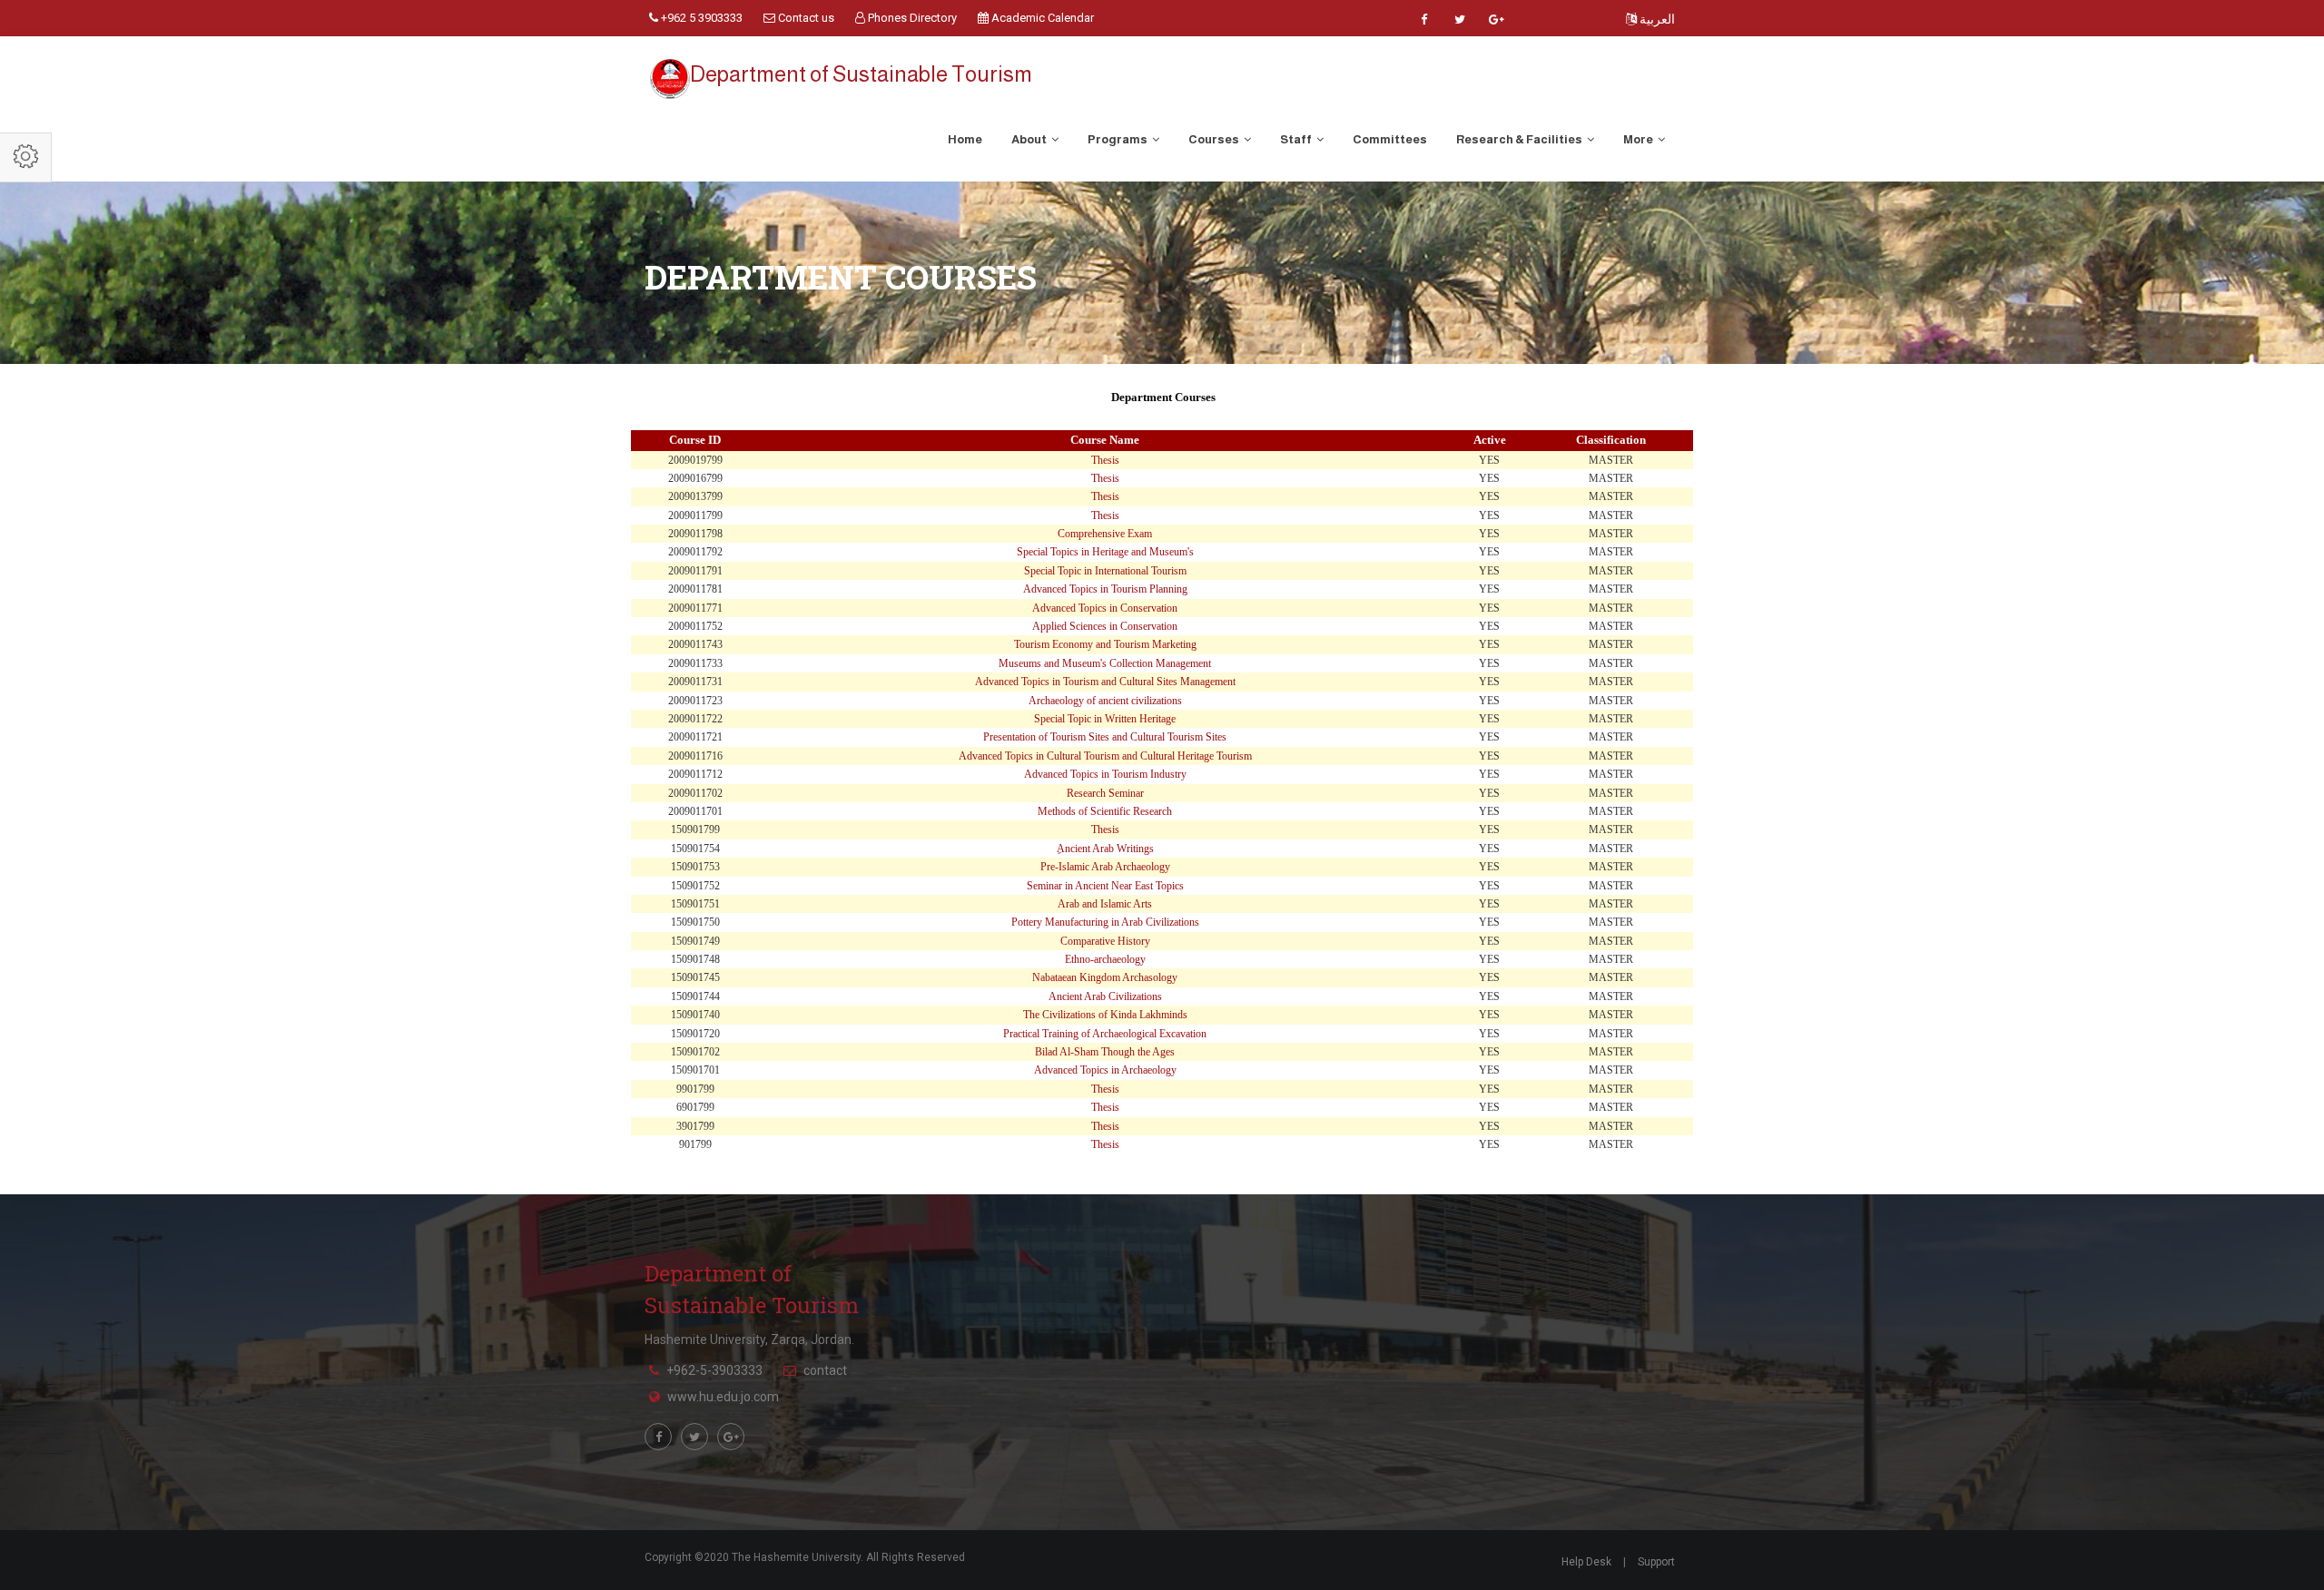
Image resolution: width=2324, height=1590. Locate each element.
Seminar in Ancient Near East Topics (1105, 886)
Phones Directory (911, 18)
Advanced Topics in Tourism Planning (1105, 589)
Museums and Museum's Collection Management (1105, 663)
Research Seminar (1105, 793)
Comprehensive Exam (1105, 534)
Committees (1390, 139)
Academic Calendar (1041, 18)
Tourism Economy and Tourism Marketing (1105, 644)
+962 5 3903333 (700, 18)
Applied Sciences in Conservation (1105, 626)
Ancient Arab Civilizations (1105, 996)
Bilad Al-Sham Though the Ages (1105, 1052)
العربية (1656, 19)
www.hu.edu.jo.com (723, 1397)
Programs (1118, 139)
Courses (1215, 139)
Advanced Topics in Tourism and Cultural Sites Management (1105, 682)
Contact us (805, 18)
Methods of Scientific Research (1105, 811)
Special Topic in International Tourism (1105, 571)
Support (1656, 1562)
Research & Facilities (1520, 139)
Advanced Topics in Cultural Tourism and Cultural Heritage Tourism (1105, 756)
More (1639, 139)
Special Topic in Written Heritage (1105, 719)
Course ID (695, 440)
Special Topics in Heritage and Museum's (1105, 552)
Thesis (1105, 460)
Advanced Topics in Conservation (1105, 608)
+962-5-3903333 (714, 1370)
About (1030, 139)
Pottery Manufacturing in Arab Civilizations (1105, 922)
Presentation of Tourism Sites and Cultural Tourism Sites (1105, 737)
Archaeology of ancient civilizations (1105, 701)
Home (965, 139)
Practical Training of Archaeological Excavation (1105, 1034)
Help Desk (1586, 1562)
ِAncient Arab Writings (1105, 849)
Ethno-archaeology (1105, 959)
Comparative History (1105, 941)
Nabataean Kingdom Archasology (1105, 977)
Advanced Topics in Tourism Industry (1105, 774)
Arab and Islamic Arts (1105, 904)
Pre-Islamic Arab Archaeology (1105, 867)
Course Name (1105, 440)
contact (825, 1370)
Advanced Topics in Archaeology (1105, 1070)
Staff (1297, 139)
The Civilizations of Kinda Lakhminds (1105, 1015)
